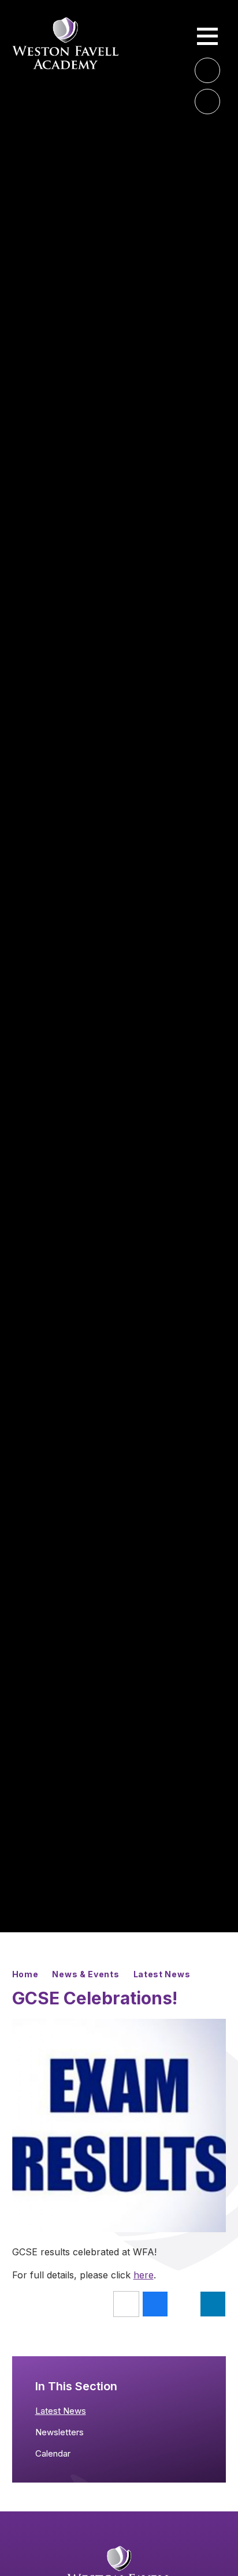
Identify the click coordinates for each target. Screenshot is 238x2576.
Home (25, 1974)
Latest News (162, 1974)
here (144, 2275)
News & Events (85, 1974)
